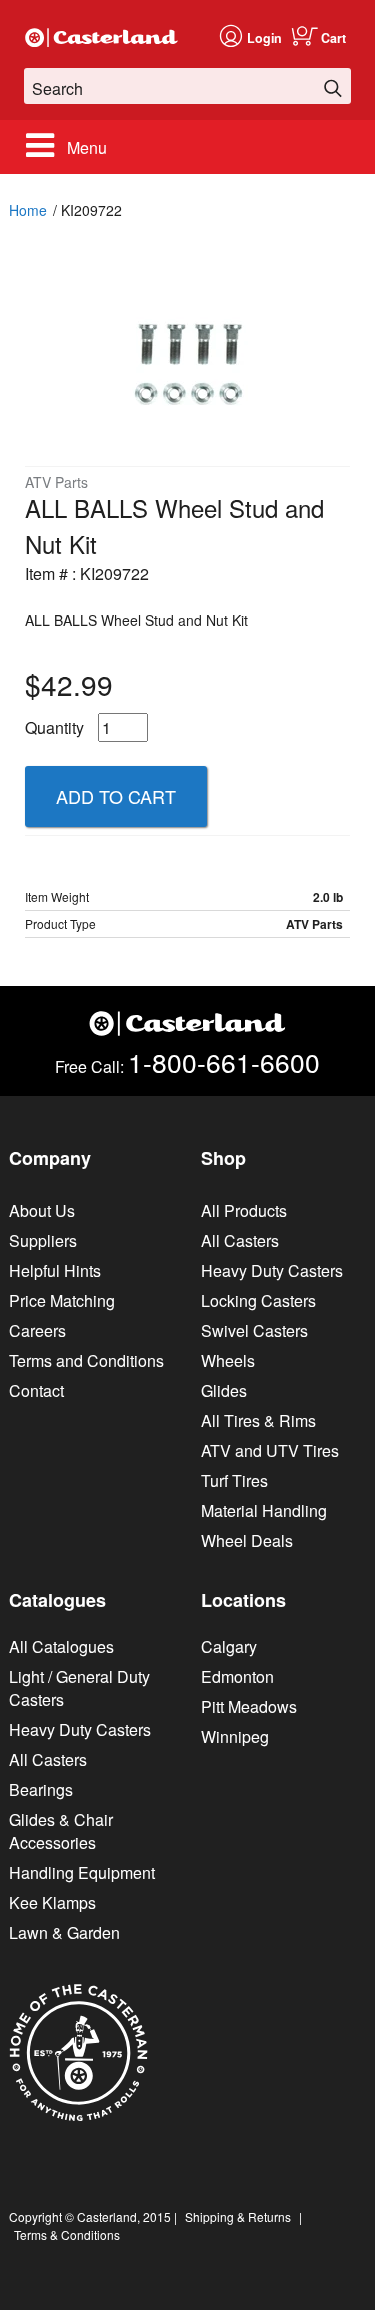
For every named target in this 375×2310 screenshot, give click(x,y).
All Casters (240, 1240)
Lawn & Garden (64, 1932)
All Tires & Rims (258, 1420)
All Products (244, 1210)
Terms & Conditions (67, 2234)
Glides (224, 1390)
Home (28, 210)
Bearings (41, 1789)
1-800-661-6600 (224, 1061)
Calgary (229, 1646)
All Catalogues (61, 1646)
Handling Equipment (82, 1872)
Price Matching (62, 1300)
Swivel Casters (254, 1330)
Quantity (54, 727)
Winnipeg (235, 1736)
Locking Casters (258, 1300)
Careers (37, 1330)
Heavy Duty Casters (272, 1270)
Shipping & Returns (238, 2216)
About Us (42, 1210)
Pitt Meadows (249, 1706)
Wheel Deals (247, 1540)
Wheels (228, 1360)
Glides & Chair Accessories (61, 1831)
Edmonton (237, 1676)
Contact (36, 1390)
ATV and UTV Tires (270, 1450)
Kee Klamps (52, 1902)
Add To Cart (116, 796)
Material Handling (264, 1510)
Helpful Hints (55, 1270)
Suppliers (43, 1240)
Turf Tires (234, 1480)
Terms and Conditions (86, 1360)
